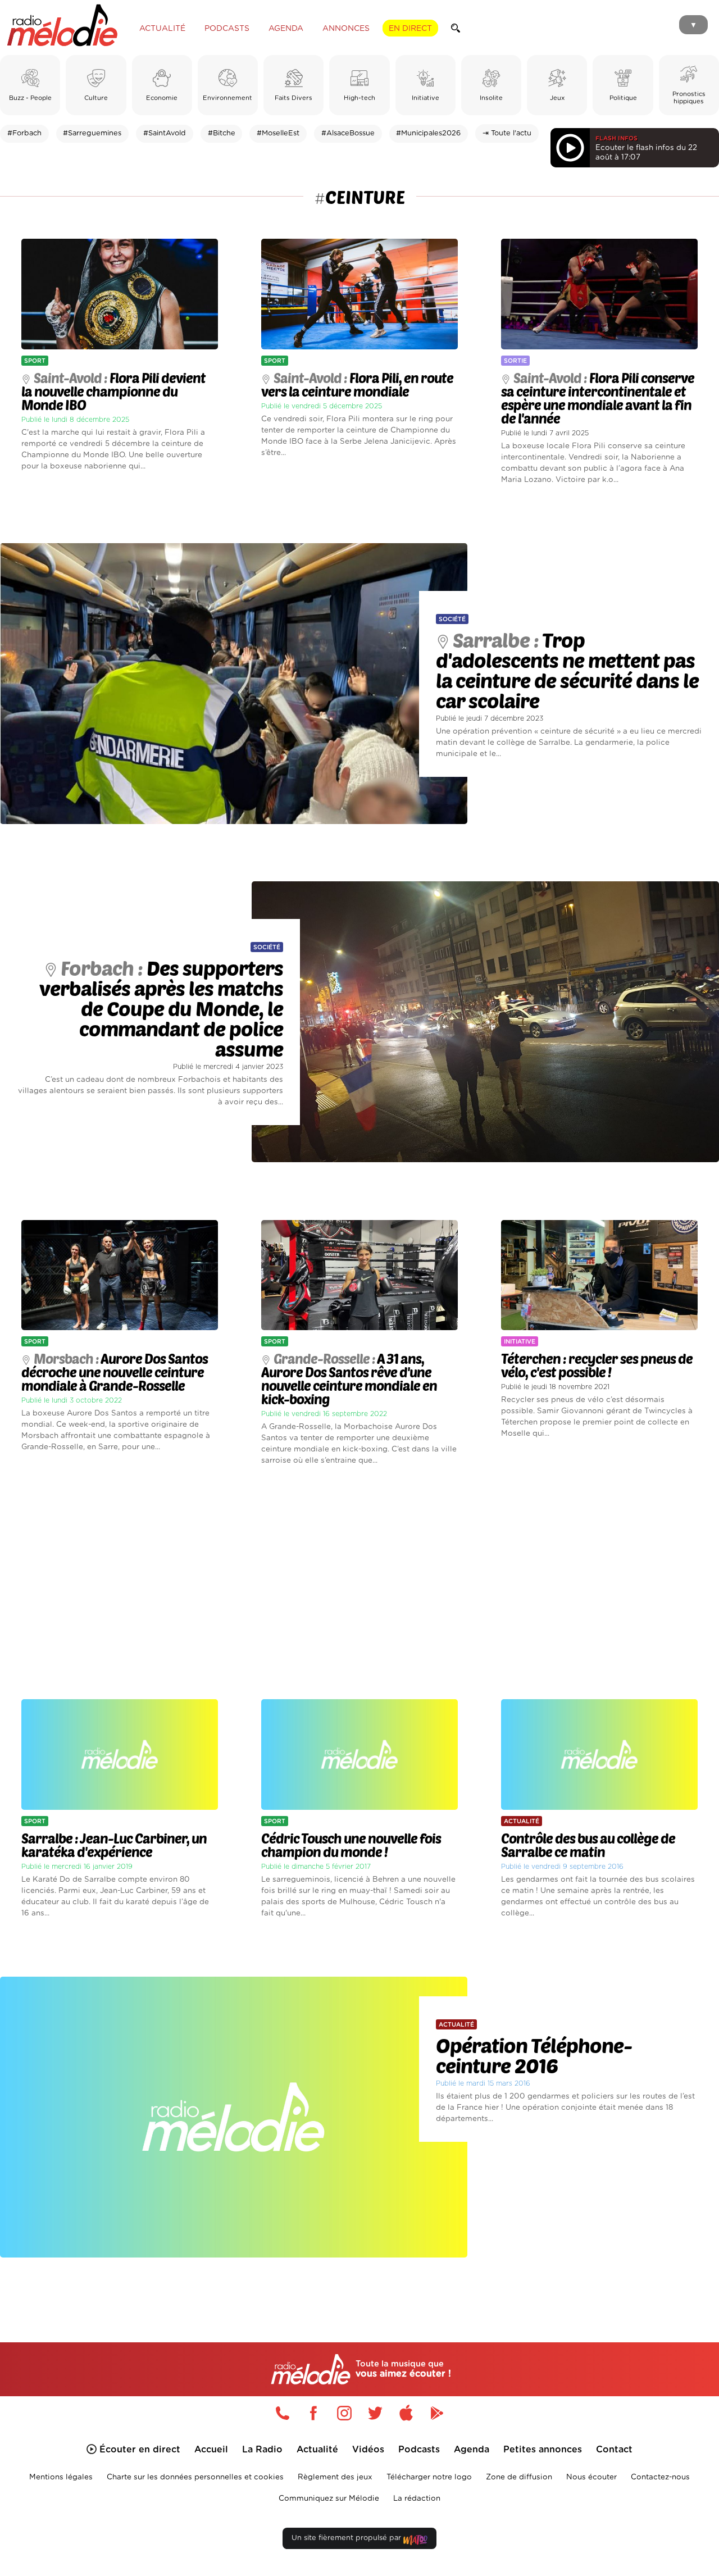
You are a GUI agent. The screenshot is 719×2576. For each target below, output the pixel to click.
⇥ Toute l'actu (507, 133)
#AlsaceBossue (348, 133)
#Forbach (24, 133)
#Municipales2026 (428, 133)
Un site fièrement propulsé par (347, 2538)
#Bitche (222, 133)
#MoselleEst (278, 133)
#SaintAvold (165, 133)
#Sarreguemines (92, 133)
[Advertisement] (359, 1583)
